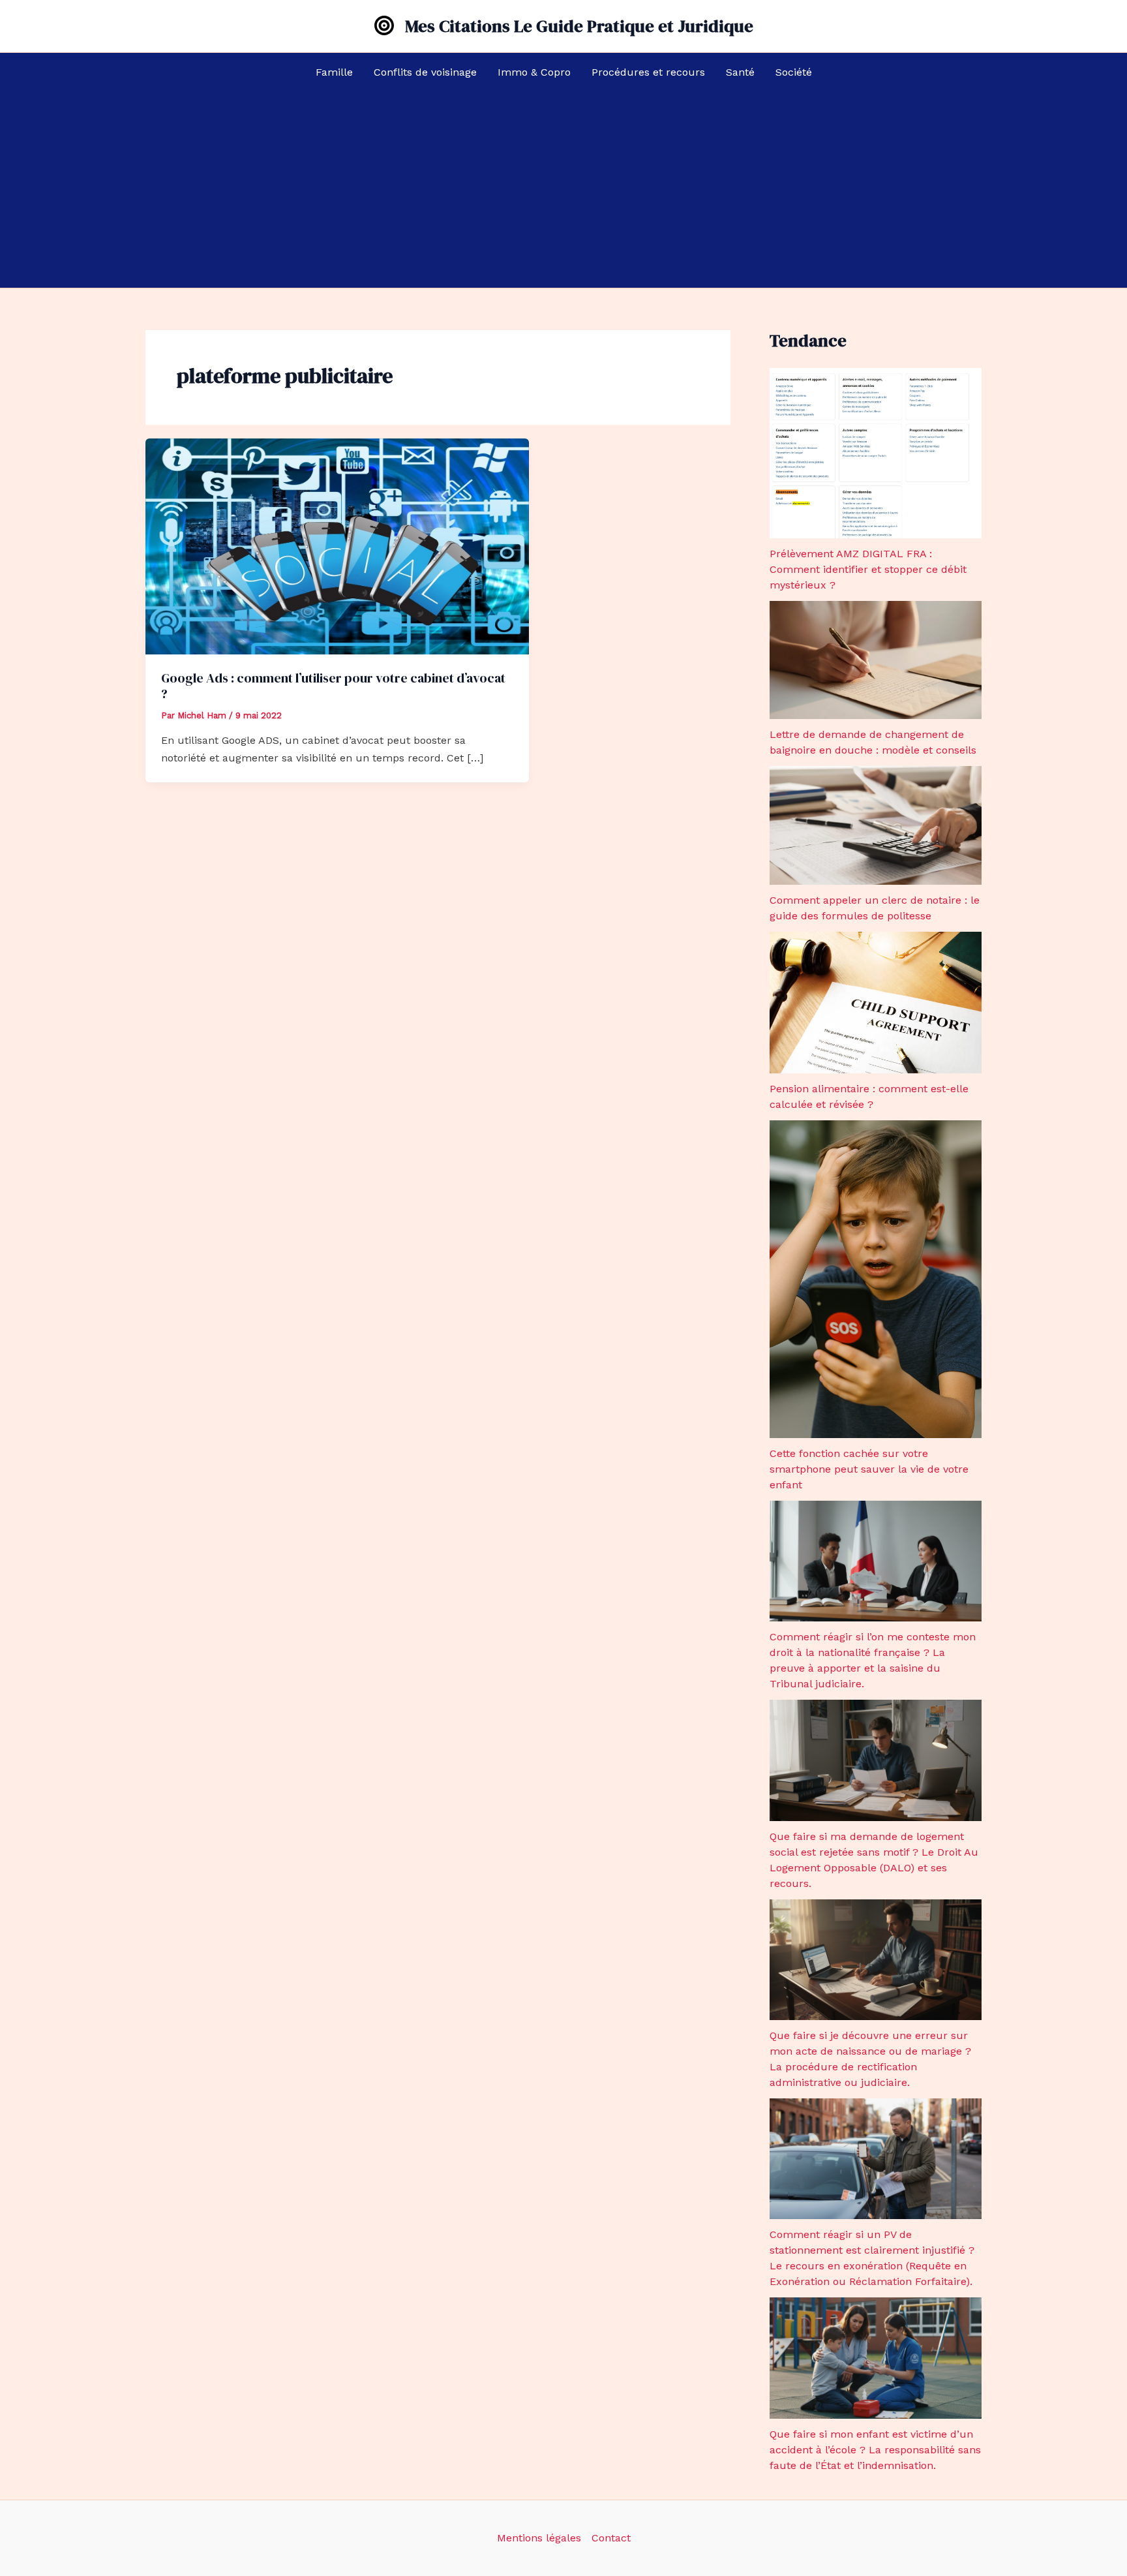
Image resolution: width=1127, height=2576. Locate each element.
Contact (611, 2538)
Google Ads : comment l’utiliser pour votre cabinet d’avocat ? (333, 686)
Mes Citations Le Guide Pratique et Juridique (579, 26)
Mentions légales (539, 2538)
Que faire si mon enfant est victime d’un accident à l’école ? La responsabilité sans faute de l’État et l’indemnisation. (875, 2450)
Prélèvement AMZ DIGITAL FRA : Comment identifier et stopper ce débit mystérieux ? (868, 569)
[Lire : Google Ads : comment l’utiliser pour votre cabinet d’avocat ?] (337, 545)
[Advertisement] (563, 190)
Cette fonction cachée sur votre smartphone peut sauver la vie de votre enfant (869, 1469)
